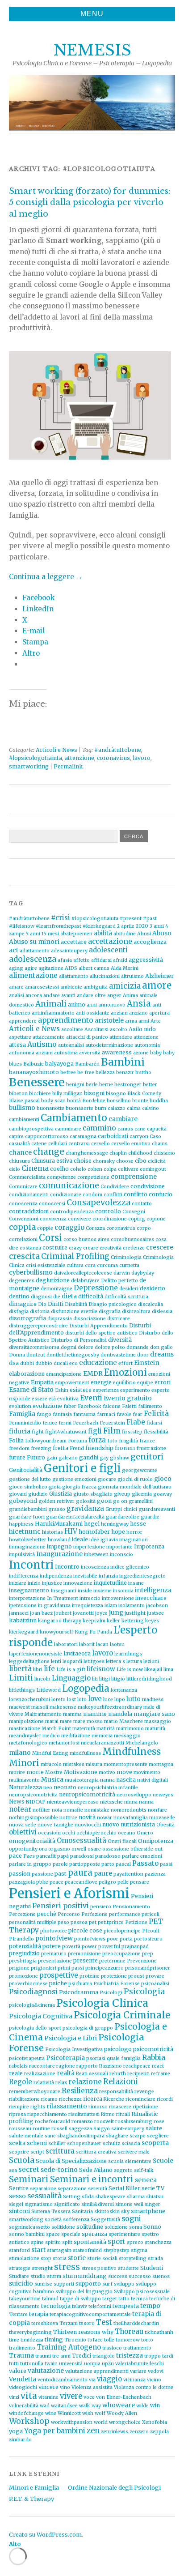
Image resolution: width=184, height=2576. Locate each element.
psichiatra (80, 1984)
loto (82, 1700)
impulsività (22, 1555)
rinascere (120, 2107)
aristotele (109, 1020)
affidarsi (101, 960)
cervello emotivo (131, 1144)
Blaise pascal (24, 1101)
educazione (98, 1363)
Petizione (136, 1922)
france (147, 1441)
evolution (20, 1406)
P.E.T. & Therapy (31, 2499)
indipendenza (56, 1576)
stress (67, 2267)
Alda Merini (125, 968)
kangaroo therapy (60, 1621)
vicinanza (134, 2380)
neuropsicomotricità (87, 1794)
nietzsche (111, 1802)
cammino (99, 1128)
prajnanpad (135, 1947)
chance (20, 1152)
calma (134, 1108)
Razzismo (111, 2066)
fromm (125, 1448)
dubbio (44, 1363)
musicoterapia (82, 1780)
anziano (138, 1013)
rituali (123, 2114)
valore (18, 2371)
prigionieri (44, 1968)
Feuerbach (86, 1423)
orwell (79, 1849)
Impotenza (149, 1546)
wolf (100, 2413)
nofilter (42, 1810)
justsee (155, 1613)
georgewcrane (140, 1470)
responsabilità (116, 2092)
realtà (66, 2073)
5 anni (33, 934)
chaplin (118, 1153)
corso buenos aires (86, 1239)
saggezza (80, 2129)
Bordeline (94, 1101)
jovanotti (83, 1613)
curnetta (129, 1265)
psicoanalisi (155, 1984)
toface (95, 2340)
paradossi (82, 1856)
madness (153, 1700)
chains (160, 1144)
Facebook (90, 1406)
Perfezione (94, 1914)
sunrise (43, 2284)
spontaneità (90, 2242)
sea (13, 2170)
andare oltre (91, 996)
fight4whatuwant (66, 1432)
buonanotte (50, 1108)
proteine (90, 1976)
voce (89, 2397)
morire (17, 1772)
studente (128, 2268)
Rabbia (154, 2058)
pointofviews (90, 1939)
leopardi (72, 1661)
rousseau (20, 2129)
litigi (105, 1679)
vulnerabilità (24, 2406)
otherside (142, 1849)
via (92, 2380)
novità (87, 1817)
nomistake (97, 1810)
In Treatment (63, 1598)
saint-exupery (128, 2129)
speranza (94, 2234)
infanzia (108, 1576)
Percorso (69, 1914)
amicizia (125, 986)
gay (104, 1458)
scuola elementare (130, 2161)
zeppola (159, 2432)
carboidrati (113, 1136)
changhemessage (87, 1153)
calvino (151, 1108)
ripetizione (145, 2107)
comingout (153, 1169)
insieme (102, 1591)
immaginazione (27, 1547)
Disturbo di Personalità (79, 1340)
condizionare (66, 1195)
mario (111, 1721)
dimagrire (23, 1304)
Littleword (48, 1690)
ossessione (116, 1849)
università (71, 2364)
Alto (15, 2544)
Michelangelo (142, 1743)
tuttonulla (32, 2364)
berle (92, 1085)
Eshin (62, 1390)
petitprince (111, 1922)
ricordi (165, 2099)
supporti (64, 2284)
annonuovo (112, 1005)
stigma (139, 2250)
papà (63, 1856)
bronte (140, 1101)
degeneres (22, 1281)
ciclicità (157, 1161)
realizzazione (40, 2074)
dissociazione (90, 1319)
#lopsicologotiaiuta (36, 758)
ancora (34, 996)
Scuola (22, 2160)
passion (20, 1874)
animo (77, 1004)
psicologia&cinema (32, 2005)
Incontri (31, 1565)
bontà (74, 1101)
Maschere (131, 1721)
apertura (159, 1013)
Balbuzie (33, 1064)
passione (42, 1874)
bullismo (22, 1108)
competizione (93, 1177)
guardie (150, 1517)
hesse (138, 1524)
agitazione (51, 968)
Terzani (69, 2323)
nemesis (92, 50)
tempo (150, 2306)
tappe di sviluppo (80, 2299)
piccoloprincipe (122, 1931)
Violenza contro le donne (144, 2387)
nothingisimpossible (33, 1818)
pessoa (79, 1922)
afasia (65, 960)
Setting (72, 2197)
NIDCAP (36, 1802)
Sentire (19, 2188)
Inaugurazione (59, 1554)
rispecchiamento (47, 2114)
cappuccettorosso (47, 1137)
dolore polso (110, 1347)
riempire (19, 2107)
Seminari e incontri (92, 2179)
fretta (61, 1448)
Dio (42, 1304)
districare (119, 1319)
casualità (19, 1144)
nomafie (73, 1810)
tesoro (87, 2323)
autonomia (147, 1045)
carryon (139, 1137)
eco (73, 1363)
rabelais (18, 2066)
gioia (55, 1487)
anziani (119, 1013)
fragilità (128, 1441)
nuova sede (23, 1825)
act (14, 950)
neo (48, 1788)
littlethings (22, 1690)
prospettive (59, 1975)
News (17, 1802)
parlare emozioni (142, 1856)
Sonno (152, 2227)
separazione (72, 2189)
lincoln (42, 1679)
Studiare (19, 2276)
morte (35, 1772)
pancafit (46, 1856)
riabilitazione (24, 2099)
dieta (69, 1296)
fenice (50, 1423)
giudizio (38, 1494)
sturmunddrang (85, 2276)
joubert (63, 1613)
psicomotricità (153, 2049)
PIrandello (21, 1939)
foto (112, 1441)
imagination (134, 1540)
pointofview (54, 1938)
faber (70, 1406)
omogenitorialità (32, 1841)
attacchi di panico (87, 1037)
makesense (63, 1707)
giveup (122, 1494)
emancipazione (64, 1374)
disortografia (27, 1318)
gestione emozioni (74, 1479)
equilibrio (124, 1383)
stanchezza (158, 2242)
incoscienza (95, 1567)
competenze (61, 1177)
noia (57, 1810)
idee (94, 1540)
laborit (87, 1644)
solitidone (63, 2227)
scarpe (138, 2136)
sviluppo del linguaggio (84, 2292)
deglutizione (53, 1280)
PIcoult (151, 1931)
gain (52, 1458)
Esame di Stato (31, 1390)
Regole (21, 2082)
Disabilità (76, 1304)
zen (93, 2431)
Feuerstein (112, 1423)
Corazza (95, 1228)
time (14, 2340)
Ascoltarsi (96, 1030)
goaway (163, 1494)
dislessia (162, 1311)
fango (44, 1414)
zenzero (139, 2432)
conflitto (136, 1194)
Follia (16, 1440)
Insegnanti (63, 1591)
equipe (145, 1383)
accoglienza (150, 942)
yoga (16, 2431)
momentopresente (125, 1764)
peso (63, 1922)
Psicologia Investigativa (74, 2049)
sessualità (44, 2196)
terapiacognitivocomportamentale (90, 2314)
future (17, 1457)
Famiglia (22, 1414)
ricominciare (140, 2099)
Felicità (156, 1414)
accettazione (110, 941)
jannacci (19, 1613)
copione (156, 1219)
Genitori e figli (82, 1468)
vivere (71, 2396)
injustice (52, 1583)
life (49, 1669)
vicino (154, 2380)
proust (136, 1976)
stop (46, 2258)
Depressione (96, 1288)
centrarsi (79, 1144)
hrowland (59, 1540)
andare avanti (59, 996)
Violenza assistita (92, 2387)
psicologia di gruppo (88, 2028)
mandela (120, 1714)
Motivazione (81, 1772)
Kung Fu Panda (93, 1632)
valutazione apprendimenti (97, 2371)
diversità (120, 1340)
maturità (155, 1729)
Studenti (152, 2268)
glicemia (142, 1494)
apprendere (23, 1021)
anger (114, 996)
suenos (161, 2276)
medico (51, 1736)
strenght (42, 2268)
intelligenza (153, 1590)
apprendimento (66, 1020)
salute (154, 2128)
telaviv (79, 2306)
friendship (99, 1448)
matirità (106, 1729)
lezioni (151, 1661)
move (124, 1772)
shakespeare (110, 2197)
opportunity (23, 1849)
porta (126, 1939)
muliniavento (24, 1780)
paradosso (108, 1856)
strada (155, 2258)
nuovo (111, 1824)
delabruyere (85, 1281)
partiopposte (85, 1864)
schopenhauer (84, 2143)
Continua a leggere (46, 577)
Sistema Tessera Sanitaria (62, 2211)
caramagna (83, 1137)
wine (51, 2413)
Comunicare (23, 1187)
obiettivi (23, 1832)
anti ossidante (93, 1013)
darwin (122, 1273)
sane (50, 2136)
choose (125, 1161)
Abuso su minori (34, 942)
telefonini (100, 2306)
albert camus (94, 968)
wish (88, 2413)
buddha (159, 1101)
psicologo (118, 2049)
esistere (81, 1390)
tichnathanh (159, 2332)
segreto (123, 2170)
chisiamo (164, 1153)
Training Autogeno (69, 2347)
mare (66, 1721)
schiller (57, 2143)
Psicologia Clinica (102, 2003)
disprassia (60, 1319)
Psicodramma (79, 1992)
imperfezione (89, 1547)
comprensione (134, 1177)
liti (95, 1679)
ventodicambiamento (63, 2380)
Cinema (35, 1168)
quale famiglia (124, 2058)
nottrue (68, 1818)
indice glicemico (130, 1567)
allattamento (74, 976)
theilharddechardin (136, 2323)
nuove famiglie (55, 1825)
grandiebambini (28, 1509)
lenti (56, 1661)
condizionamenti (29, 1195)
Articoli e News (56, 750)
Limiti (21, 1678)
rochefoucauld (52, 2122)
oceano (127, 1833)
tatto (124, 2299)
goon (104, 1501)
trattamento (137, 2348)
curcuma (107, 1265)
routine (41, 2129)
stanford (19, 2250)
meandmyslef (25, 1736)
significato (67, 2204)
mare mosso (88, 1721)
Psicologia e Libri (71, 2038)
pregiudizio (24, 1953)
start (38, 2250)
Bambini (123, 1062)
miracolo (51, 1764)
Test (104, 2322)
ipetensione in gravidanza (40, 1606)
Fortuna (77, 1441)
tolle (109, 2340)
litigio (118, 1679)
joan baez (41, 1613)
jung (116, 1612)
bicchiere (40, 1094)
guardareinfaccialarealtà (75, 1517)
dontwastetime (118, 1355)
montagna (161, 1764)
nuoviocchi (88, 1825)
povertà (71, 1947)
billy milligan (67, 1094)
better (150, 1085)
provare (155, 1976)
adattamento (35, 951)
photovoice (54, 1931)
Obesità (165, 1825)
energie (101, 1382)
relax (61, 2083)
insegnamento (29, 1590)
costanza (30, 1248)
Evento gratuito (128, 1398)
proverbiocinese (28, 1984)
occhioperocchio (96, 1833)
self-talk (144, 2170)
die (57, 1297)
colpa (110, 1169)
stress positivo (99, 2268)
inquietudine (110, 1583)
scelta (17, 2143)
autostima (66, 1053)
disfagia (19, 1311)
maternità (84, 1729)
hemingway (115, 1524)
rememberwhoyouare (35, 2092)
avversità (90, 1053)
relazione (85, 2082)
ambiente (71, 987)
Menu (92, 14)
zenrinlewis (115, 2432)
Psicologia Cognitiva (41, 2016)
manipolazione (26, 1721)
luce (108, 1700)
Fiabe (136, 1422)
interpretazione (27, 1598)
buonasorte (79, 1108)
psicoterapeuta (27, 2058)
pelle (123, 1882)
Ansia (139, 1004)
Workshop (29, 2421)
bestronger (128, 1085)
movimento (147, 1772)
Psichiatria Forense (117, 1984)
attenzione (79, 758)
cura (90, 1265)
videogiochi (23, 2387)
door (143, 1355)
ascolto (119, 1030)
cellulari (58, 1144)
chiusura (19, 1161)
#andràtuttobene (118, 750)
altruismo (132, 976)
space (53, 2234)
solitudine (90, 2227)
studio (38, 2276)
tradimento (22, 2348)
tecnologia (56, 2306)
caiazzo (117, 1108)
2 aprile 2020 (133, 926)
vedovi (156, 2371)
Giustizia (61, 1494)
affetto (82, 960)
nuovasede (162, 1818)
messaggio (127, 1736)
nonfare (157, 1810)
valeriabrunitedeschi (140, 2364)
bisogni (94, 1093)
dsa (14, 1363)
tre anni (61, 2356)
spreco (135, 2242)
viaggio (109, 2379)
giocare (107, 1479)
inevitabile (85, 1576)
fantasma (84, 1414)
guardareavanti (157, 1509)
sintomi (19, 2211)
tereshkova (45, 2323)
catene (39, 1144)
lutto (134, 1699)
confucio (161, 1194)
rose (159, 2122)
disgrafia (110, 1311)
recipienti (138, 2074)
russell (59, 2129)
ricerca (93, 2099)
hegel (92, 1524)
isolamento (132, 1606)
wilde (142, 2406)
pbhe (42, 1882)
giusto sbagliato (93, 1494)
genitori (147, 1456)
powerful (109, 1947)
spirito (53, 2242)
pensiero (101, 1907)
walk (85, 2406)
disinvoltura (136, 1311)
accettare (74, 942)
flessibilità (156, 1432)
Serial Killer (124, 2188)
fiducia (20, 1431)
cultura (75, 1265)
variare (138, 2371)
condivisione (148, 1186)
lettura (134, 1661)
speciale (71, 2234)
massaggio (158, 1721)
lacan (102, 1644)
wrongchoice (125, 2422)
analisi (17, 996)
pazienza (155, 1874)
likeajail (153, 1670)
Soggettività (105, 2220)
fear (138, 1414)
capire (16, 1137)
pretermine (112, 1961)
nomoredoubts (129, 1810)
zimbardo (20, 2440)
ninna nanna (139, 1802)
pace (15, 1856)
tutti (14, 2364)
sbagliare (117, 2136)
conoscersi (52, 1204)
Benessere (37, 1082)
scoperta (155, 2143)
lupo (120, 1700)
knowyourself (56, 1632)
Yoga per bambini (55, 2431)
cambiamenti (24, 1120)
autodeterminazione (109, 1045)
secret (29, 2169)
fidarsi (154, 1423)
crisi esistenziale (46, 1265)
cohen (95, 1169)
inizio (34, 1583)
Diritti (56, 1304)
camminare (68, 1129)
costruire (55, 1247)
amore (157, 985)
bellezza (105, 1073)
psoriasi (96, 2058)
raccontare (42, 2066)
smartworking (29, 766)
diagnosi (41, 1297)
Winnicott (69, 2413)
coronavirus (113, 758)
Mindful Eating (50, 1753)
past (61, 1874)
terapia (39, 2314)
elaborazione (27, 1374)
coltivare (128, 1169)
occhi (69, 1833)
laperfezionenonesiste (36, 1654)
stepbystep (116, 2250)
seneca (146, 2180)
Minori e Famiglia (34, 2487)
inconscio (121, 1555)
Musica (52, 1779)
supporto (88, 2284)
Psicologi (111, 1993)
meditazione (76, 1736)
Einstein (147, 1363)
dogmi (69, 1347)
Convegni (134, 1212)
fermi (65, 1423)
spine (37, 2242)
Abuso (162, 933)
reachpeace (137, 2066)
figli (95, 1431)
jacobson (157, 1606)
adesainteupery (69, 951)
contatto (142, 1204)
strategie (20, 2268)
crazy (75, 1248)
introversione (118, 1598)
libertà (20, 1669)
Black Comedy (144, 1094)
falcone (112, 1406)
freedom (19, 1448)
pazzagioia (22, 1882)
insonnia (123, 1591)
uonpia (92, 2364)
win (155, 2405)
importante (119, 1547)
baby (156, 1053)
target (110, 2299)
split (67, 2242)
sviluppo (124, 2284)
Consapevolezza (98, 1203)
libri (38, 1670)
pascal (123, 1864)
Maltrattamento (43, 1714)
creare (91, 1248)
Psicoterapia (65, 2058)
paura (80, 1873)
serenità (98, 2189)
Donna (17, 1355)
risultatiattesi (84, 2114)
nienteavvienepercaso (73, 1802)
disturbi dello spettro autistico (101, 1333)
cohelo (78, 1169)
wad (45, 2406)
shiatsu (155, 2197)
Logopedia (86, 1689)
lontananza (124, 1690)
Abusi (144, 934)
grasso (57, 1509)
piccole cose (85, 1930)
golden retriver (56, 1501)
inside (85, 1591)
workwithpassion (72, 2422)
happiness (21, 1524)
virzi (14, 2397)
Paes (29, 1856)
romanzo (82, 2122)
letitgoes (94, 1661)
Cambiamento (74, 1118)
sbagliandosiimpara (81, 2136)
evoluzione (47, 1406)
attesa (17, 1045)
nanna (107, 1780)
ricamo (49, 2099)
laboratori (66, 1644)
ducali (61, 1363)
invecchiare (151, 1598)
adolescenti (108, 950)
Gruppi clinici (121, 1509)
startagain (59, 2250)
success (118, 2276)
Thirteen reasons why (83, 2332)
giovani (18, 1494)
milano (20, 1753)
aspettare (20, 1037)
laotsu (117, 1644)
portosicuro (148, 1939)
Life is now (130, 1670)
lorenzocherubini (29, 1700)
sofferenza (76, 2220)
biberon (18, 1094)
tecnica (139, 2299)
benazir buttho (134, 1073)
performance (125, 1914)
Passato (145, 1863)
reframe (161, 2074)
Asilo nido (142, 1029)
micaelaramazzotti (102, 1743)
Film (112, 1431)
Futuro (36, 1457)
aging (16, 968)
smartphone (148, 2211)
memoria (102, 1736)
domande (138, 1347)
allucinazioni (105, 976)
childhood (140, 1153)
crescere (160, 1247)
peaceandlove (81, 1882)
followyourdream (46, 1441)
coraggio (69, 1227)
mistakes (74, 1764)
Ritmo (108, 2114)
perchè (47, 1914)
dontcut (36, 1355)
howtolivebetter (28, 1540)
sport (117, 2241)
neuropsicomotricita (33, 1795)
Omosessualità (82, 1840)
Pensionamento (131, 1907)
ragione (66, 2066)
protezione (114, 1976)
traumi (43, 2356)
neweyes (163, 1795)
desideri (129, 1289)
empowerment (72, 1383)
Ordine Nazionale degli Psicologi (114, 2487)
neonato (65, 1787)
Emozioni (125, 1373)
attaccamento (49, 1037)
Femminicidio (25, 1423)
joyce (101, 1613)
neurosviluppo (134, 1795)
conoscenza (23, 1204)
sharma (136, 2197)
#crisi (61, 918)
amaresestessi (42, 987)
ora (43, 1849)
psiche (58, 1983)
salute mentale (26, 2136)
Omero (145, 1833)
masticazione (25, 1729)
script (37, 2152)
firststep (132, 1432)
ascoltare (72, 1030)
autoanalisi (71, 1045)
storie (77, 2258)
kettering (133, 1621)
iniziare (18, 1583)
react (158, 2066)
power (89, 1947)
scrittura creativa (96, 2152)
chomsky (104, 1161)
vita (29, 2396)
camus (125, 1129)
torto (147, 2340)
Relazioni (121, 2082)
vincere (48, 2387)
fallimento (150, 1406)
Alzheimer (159, 976)
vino (65, 2387)
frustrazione (151, 1448)
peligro (107, 1882)
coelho (59, 1169)
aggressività (146, 960)
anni (92, 1005)
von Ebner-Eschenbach (124, 2397)
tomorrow (128, 2340)
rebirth (118, 2074)
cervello (100, 1144)
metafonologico (28, 1743)
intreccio (90, 1598)
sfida (88, 2197)
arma (131, 1021)
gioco (163, 1479)
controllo (108, 1211)
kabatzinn (23, 1620)
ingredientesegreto (142, 1576)
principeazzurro (105, 1968)
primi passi (71, 1968)
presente (86, 1960)
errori (163, 1382)
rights (38, 2107)
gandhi (89, 1457)
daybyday (143, 1273)
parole (60, 1864)
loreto (59, 1700)
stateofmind (87, 2250)
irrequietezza (88, 1606)
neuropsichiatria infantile (108, 1788)
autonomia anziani (31, 1053)
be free (86, 1073)
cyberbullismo (31, 1272)
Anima (130, 996)
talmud (50, 2299)
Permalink (68, 766)
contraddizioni (29, 1211)
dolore (86, 1347)
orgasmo (59, 1849)
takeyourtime (25, 2299)
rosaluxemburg (134, 2122)
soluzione (116, 2227)
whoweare (119, 2405)
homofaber (94, 1532)
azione (141, 1053)
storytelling (133, 2258)
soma (136, 2227)
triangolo (104, 2356)
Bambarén (87, 1064)
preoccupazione (121, 1954)
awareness (117, 1052)
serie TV (153, 2188)
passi (166, 1864)
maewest (19, 1707)
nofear (20, 1809)
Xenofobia (155, 2422)
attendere (121, 1037)
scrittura (60, 2151)
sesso (17, 2196)
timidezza (32, 2340)
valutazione (46, 2371)
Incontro (67, 1567)
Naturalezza (25, 1787)
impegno (59, 1546)
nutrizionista (138, 1824)
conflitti (113, 1195)
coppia (22, 1227)
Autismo (42, 1044)
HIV (71, 1531)
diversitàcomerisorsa (34, 1347)
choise (83, 1161)
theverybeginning (30, 2332)
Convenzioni (24, 1219)
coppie (45, 1228)
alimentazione (33, 975)
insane (136, 1583)
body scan (53, 1101)
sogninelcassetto (29, 2227)
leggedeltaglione (29, 1661)
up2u (108, 2364)
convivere (79, 1219)
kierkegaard (24, 1632)
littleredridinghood (149, 1679)
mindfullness (85, 1753)
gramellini (141, 1501)
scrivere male (134, 2152)
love (95, 1699)
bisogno (116, 1094)
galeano (68, 1458)
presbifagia (23, 1961)
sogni (131, 2219)
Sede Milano (96, 2170)
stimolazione (24, 2258)
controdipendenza (72, 1212)
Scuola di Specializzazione (71, 2161)
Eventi (91, 1398)
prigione (19, 1968)
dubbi (27, 1363)
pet (93, 1922)
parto (108, 1864)
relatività (44, 2083)
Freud (77, 1448)
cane (140, 1129)
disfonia (40, 1311)
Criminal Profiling (75, 1256)
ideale (80, 1539)
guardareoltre (123, 1517)
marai (52, 1721)
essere (40, 1399)
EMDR (93, 1373)
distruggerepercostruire (38, 1326)
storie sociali (102, 2258)
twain (51, 2364)
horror (134, 1532)
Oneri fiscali (122, 1841)
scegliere (158, 2136)
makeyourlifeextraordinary (110, 1707)
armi (144, 1021)
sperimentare (124, 2234)
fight (38, 1432)
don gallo (161, 1347)
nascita (126, 1780)
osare (94, 1849)
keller (113, 1621)
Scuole (163, 2161)
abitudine (125, 934)
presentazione (55, 1961)
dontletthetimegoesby (73, 1355)
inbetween (96, 1555)
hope (118, 1532)
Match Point (56, 1729)
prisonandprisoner (148, 1968)
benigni (75, 1085)
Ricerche (114, 2099)
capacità (157, 1129)
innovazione (78, 1583)
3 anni (157, 926)
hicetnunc (25, 1531)
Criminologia (126, 1257)
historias (52, 1532)
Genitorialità (26, 1470)
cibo (141, 1161)
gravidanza (85, 1508)
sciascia (131, 2143)
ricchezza (70, 2099)
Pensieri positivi (61, 1906)
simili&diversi (98, 2204)
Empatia (42, 1382)
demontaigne (56, 1289)
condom (92, 1195)
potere (52, 1946)
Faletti (129, 1406)
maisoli (40, 1707)
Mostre (54, 1772)
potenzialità (25, 1946)
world (101, 2422)
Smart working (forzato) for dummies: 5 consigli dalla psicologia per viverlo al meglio (90, 202)
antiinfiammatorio (53, 1013)
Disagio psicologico (113, 1304)
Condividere (115, 1187)
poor (113, 1939)
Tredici (82, 2356)
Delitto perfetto (119, 1281)
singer (153, 2204)
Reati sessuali (92, 2074)
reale (16, 2073)
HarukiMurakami (59, 1524)
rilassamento (67, 2106)
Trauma (21, 2355)
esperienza (106, 1390)
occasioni (49, 1833)
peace (56, 1882)
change (49, 1152)
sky (125, 2211)
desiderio (153, 1288)
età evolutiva (64, 1399)
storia (60, 2258)
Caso (155, 1137)
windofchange (26, 2413)
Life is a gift (71, 1670)
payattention (128, 1874)
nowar (105, 1818)
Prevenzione (142, 1961)
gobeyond (23, 1501)
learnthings (128, 1654)
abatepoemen (76, 934)
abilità (103, 933)
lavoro (142, 758)
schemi (37, 2143)
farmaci (106, 1414)
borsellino (119, 1101)
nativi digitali (153, 1780)
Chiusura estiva (52, 1161)
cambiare (123, 1119)
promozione (23, 1976)
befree (68, 1073)
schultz (111, 2143)
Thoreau (129, 2331)
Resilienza (80, 2091)
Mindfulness (132, 1752)
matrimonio (130, 1729)
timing (54, 2339)
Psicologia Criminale (122, 2015)
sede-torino (59, 2170)
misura (94, 1764)
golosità (86, 1501)
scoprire (19, 2152)
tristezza (130, 2355)
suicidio (21, 2283)
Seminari (29, 2179)
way (96, 2406)
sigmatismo (39, 2204)
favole (124, 1414)
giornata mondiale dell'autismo (135, 1487)
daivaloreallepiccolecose (83, 1273)
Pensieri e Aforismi (69, 1893)
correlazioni (23, 1239)
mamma (72, 1714)
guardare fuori (27, 1517)
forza (97, 1440)
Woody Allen (122, 2413)
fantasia (62, 1414)
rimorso (98, 2107)
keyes (152, 1621)
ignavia (109, 1540)
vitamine (48, 2397)
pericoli (151, 1914)
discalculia (151, 1304)
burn (100, 1108)
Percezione (22, 1914)
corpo (144, 1228)
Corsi (50, 1238)
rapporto (87, 2066)
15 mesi (50, 934)
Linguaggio (71, 1678)
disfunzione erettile (74, 1311)
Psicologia (144, 1992)
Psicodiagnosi (33, 1992)
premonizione (84, 1954)
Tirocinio (75, 2340)
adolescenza (33, 959)
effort (125, 1363)
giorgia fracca (79, 1487)
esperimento (135, 1390)
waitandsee (64, 2406)
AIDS (71, 968)
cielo (15, 1169)
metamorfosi (64, 1743)
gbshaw (119, 1458)
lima (168, 1670)
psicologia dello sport (35, 2028)
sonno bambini (27, 2234)
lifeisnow (101, 1669)
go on (120, 1501)
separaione (43, 2189)
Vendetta (23, 2379)
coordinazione (110, 1219)
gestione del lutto (30, 1479)
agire (31, 968)
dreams (162, 1354)
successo (140, 2276)
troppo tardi (159, 2356)
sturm (54, 2276)
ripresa (17, 2114)
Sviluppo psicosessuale (142, 2292)
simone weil (129, 2204)
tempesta (126, 2306)
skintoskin (107, 2211)
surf (107, 2284)
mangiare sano (154, 1714)
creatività (111, 1248)
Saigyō (102, 2129)
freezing (41, 1448)
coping (137, 1219)
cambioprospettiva (31, 1129)
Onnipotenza (156, 1841)
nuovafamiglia (131, 1818)
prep (148, 1954)
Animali (51, 1004)
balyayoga (59, 1064)
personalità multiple (33, 1922)
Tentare (18, 2314)
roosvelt (104, 2122)
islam (111, 1606)
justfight (135, 1613)
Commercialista (27, 1177)
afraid (120, 960)
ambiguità (96, 987)
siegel (16, 2204)
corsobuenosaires (132, 1239)
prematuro (54, 1954)
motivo (107, 1772)
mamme (95, 1714)
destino (19, 1296)
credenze (134, 1248)
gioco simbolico (28, 1487)
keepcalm (94, 1621)
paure (103, 1873)
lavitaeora (77, 1653)
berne (106, 1085)
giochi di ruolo (135, 1479)
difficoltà (91, 1296)
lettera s (115, 1661)
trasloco (112, 2348)
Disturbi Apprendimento (98, 1326)
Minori (24, 1763)
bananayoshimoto (34, 1072)
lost (71, 1700)
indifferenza (24, 1576)
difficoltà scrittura (126, 1297)
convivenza (53, 1219)
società (53, 2220)
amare (16, 987)
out (159, 1849)
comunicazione (69, 1186)
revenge (144, 2092)
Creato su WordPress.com (45, 2534)
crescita (24, 1256)
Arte (156, 1021)
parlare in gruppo (30, 1864)
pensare (140, 1882)
